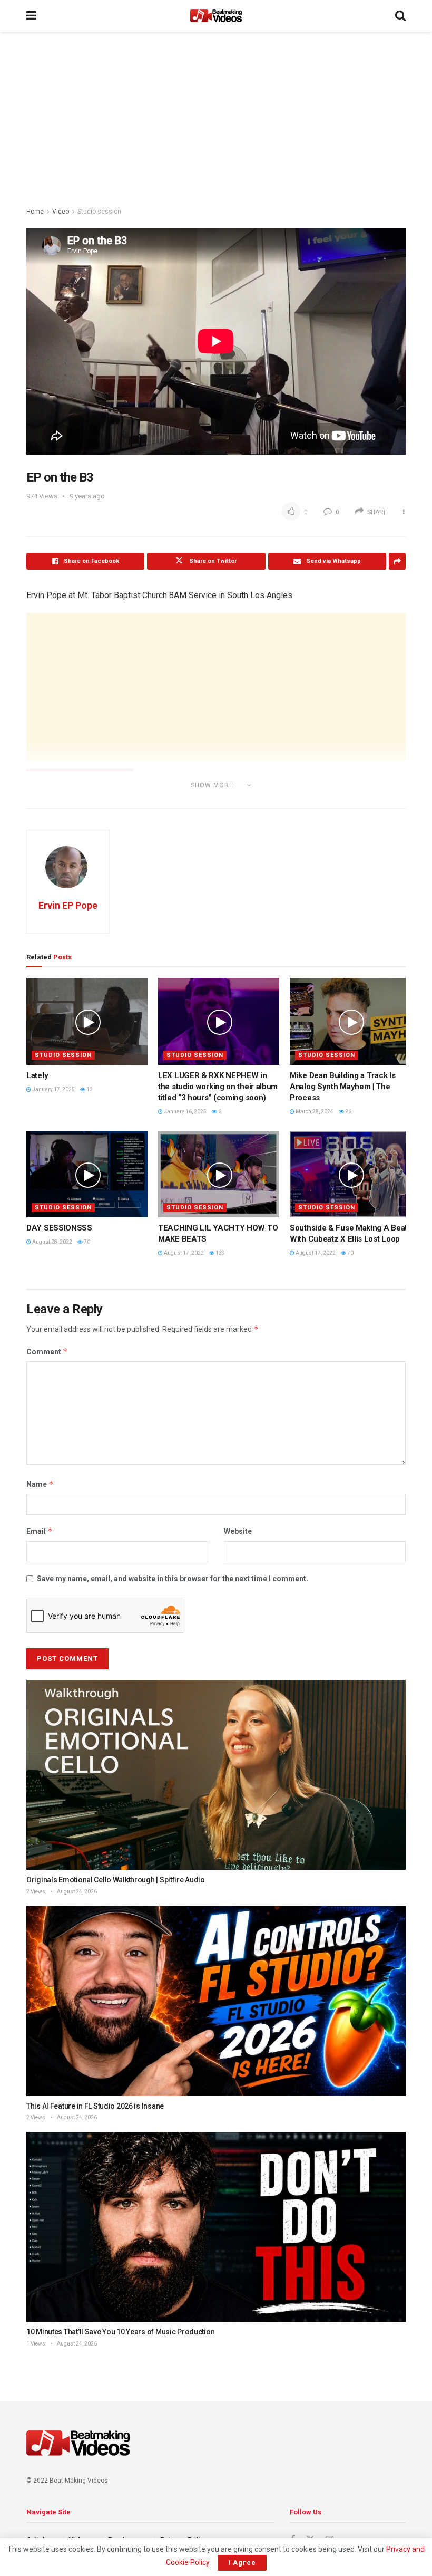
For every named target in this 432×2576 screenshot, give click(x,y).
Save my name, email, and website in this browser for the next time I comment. (173, 1579)
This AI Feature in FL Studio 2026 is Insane (95, 2106)
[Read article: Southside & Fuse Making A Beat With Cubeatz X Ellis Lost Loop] (350, 1174)
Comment (47, 1352)
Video (61, 212)
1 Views (36, 2344)
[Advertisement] (216, 121)
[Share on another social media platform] (397, 561)
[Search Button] (400, 16)
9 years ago (87, 496)
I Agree (242, 2563)
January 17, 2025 (53, 1089)
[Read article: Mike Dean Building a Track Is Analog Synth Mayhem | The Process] (350, 1021)
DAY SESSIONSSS (59, 1228)
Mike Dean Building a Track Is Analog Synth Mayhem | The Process (342, 1087)
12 (89, 1089)
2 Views (36, 1892)
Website (238, 1531)
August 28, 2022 (52, 1242)
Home (35, 212)
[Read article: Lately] (87, 1021)
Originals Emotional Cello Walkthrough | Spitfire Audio (116, 1880)
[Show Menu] (31, 16)
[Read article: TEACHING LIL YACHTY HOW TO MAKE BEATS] (219, 1174)
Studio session (99, 212)
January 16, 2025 (185, 1112)
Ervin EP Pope (68, 905)
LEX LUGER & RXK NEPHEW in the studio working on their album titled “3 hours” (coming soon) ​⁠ (218, 1087)
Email (40, 1531)
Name (40, 1484)
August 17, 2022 (183, 1253)
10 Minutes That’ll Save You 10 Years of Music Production (120, 2332)
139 (220, 1253)
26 (348, 1112)
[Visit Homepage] (216, 16)
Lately (37, 1075)
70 (86, 1242)
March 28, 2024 (314, 1112)
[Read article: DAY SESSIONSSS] (87, 1174)
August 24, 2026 (76, 1892)
